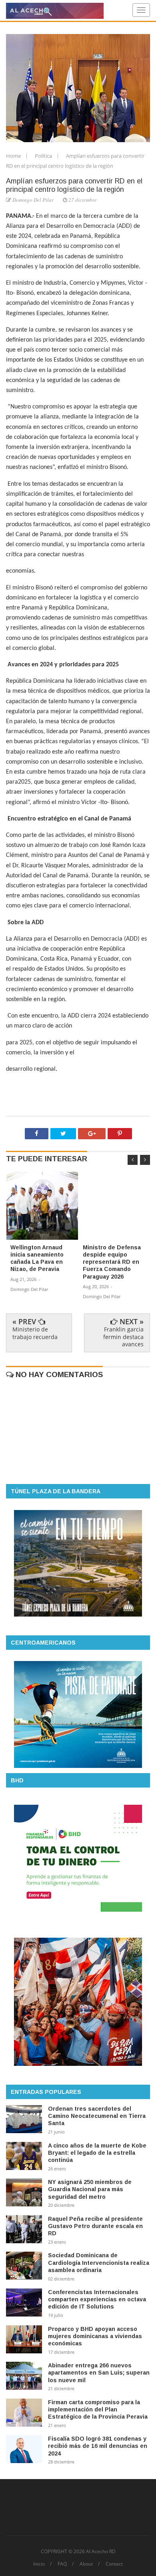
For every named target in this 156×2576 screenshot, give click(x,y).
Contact (114, 2564)
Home (14, 156)
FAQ (62, 2564)
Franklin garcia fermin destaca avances (123, 1336)
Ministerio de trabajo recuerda (35, 1333)
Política (44, 156)
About (86, 2564)
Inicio (39, 2564)
